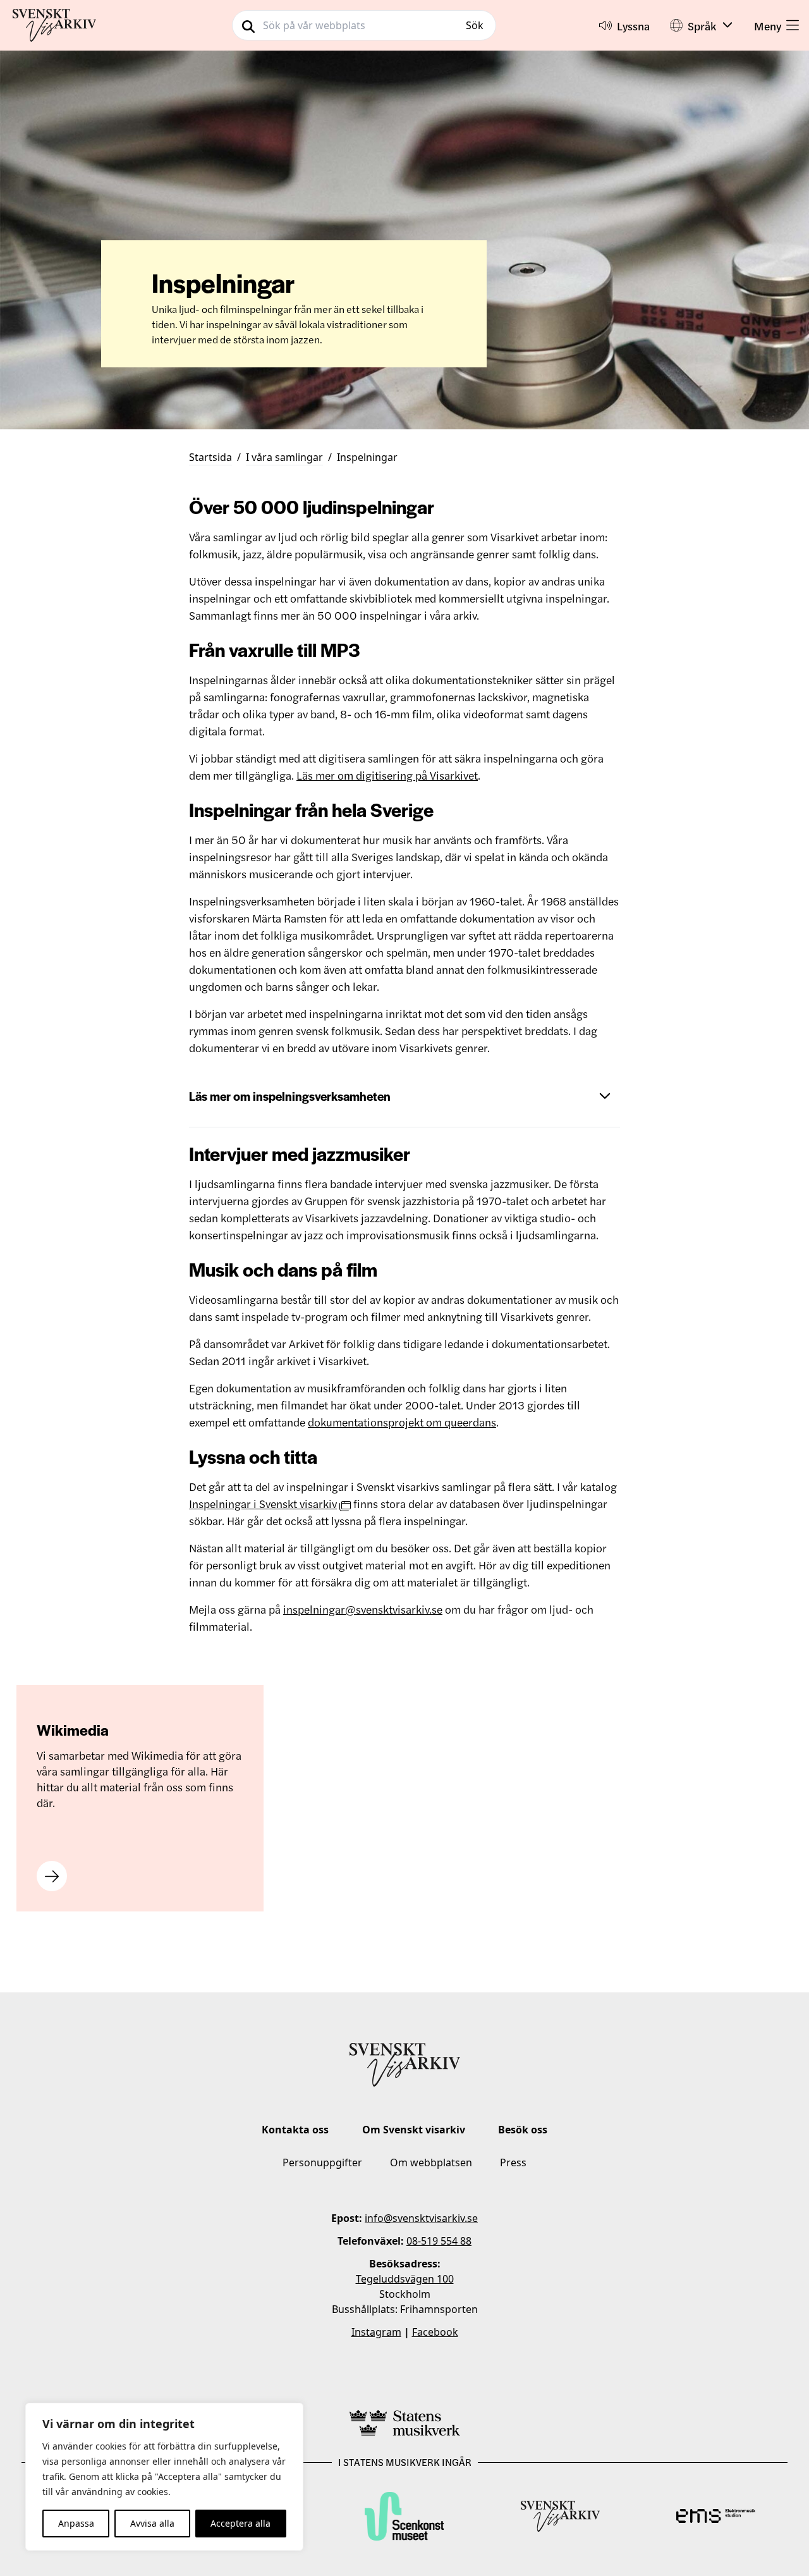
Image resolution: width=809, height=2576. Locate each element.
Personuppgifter (322, 2162)
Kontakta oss (295, 2130)
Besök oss (523, 2130)
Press (513, 2162)
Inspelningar (367, 457)
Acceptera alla (240, 2523)
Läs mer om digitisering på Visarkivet (387, 775)
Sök (475, 25)
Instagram (376, 2332)
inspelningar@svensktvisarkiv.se (363, 1609)
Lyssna (633, 26)
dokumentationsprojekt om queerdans (402, 1422)
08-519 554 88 (439, 2241)
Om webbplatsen (431, 2162)
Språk (702, 26)
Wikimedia (73, 1730)
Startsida (210, 457)
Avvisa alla (152, 2523)
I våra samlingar (284, 457)
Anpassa (76, 2523)
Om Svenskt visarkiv (414, 2130)
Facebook (435, 2332)
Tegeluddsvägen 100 (405, 2279)
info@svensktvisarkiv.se (421, 2218)
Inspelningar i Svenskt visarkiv (263, 1503)
